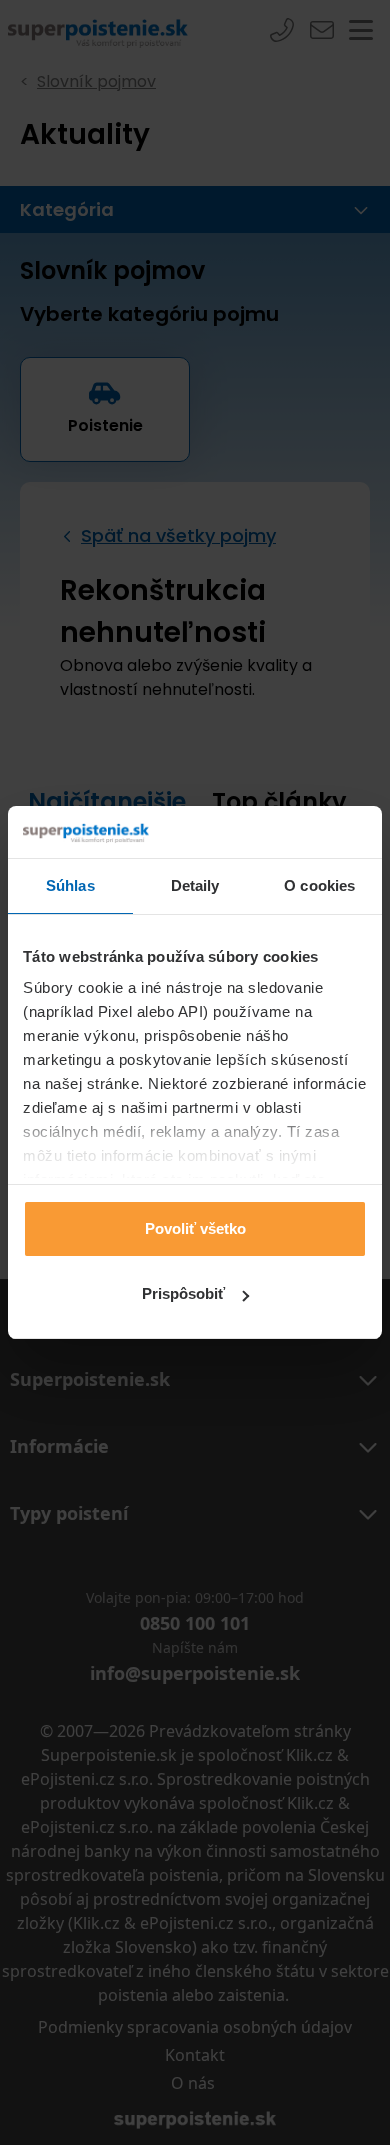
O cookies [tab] (319, 885)
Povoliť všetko (195, 1228)
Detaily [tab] (195, 885)
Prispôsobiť (183, 1293)
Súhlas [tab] (70, 885)
